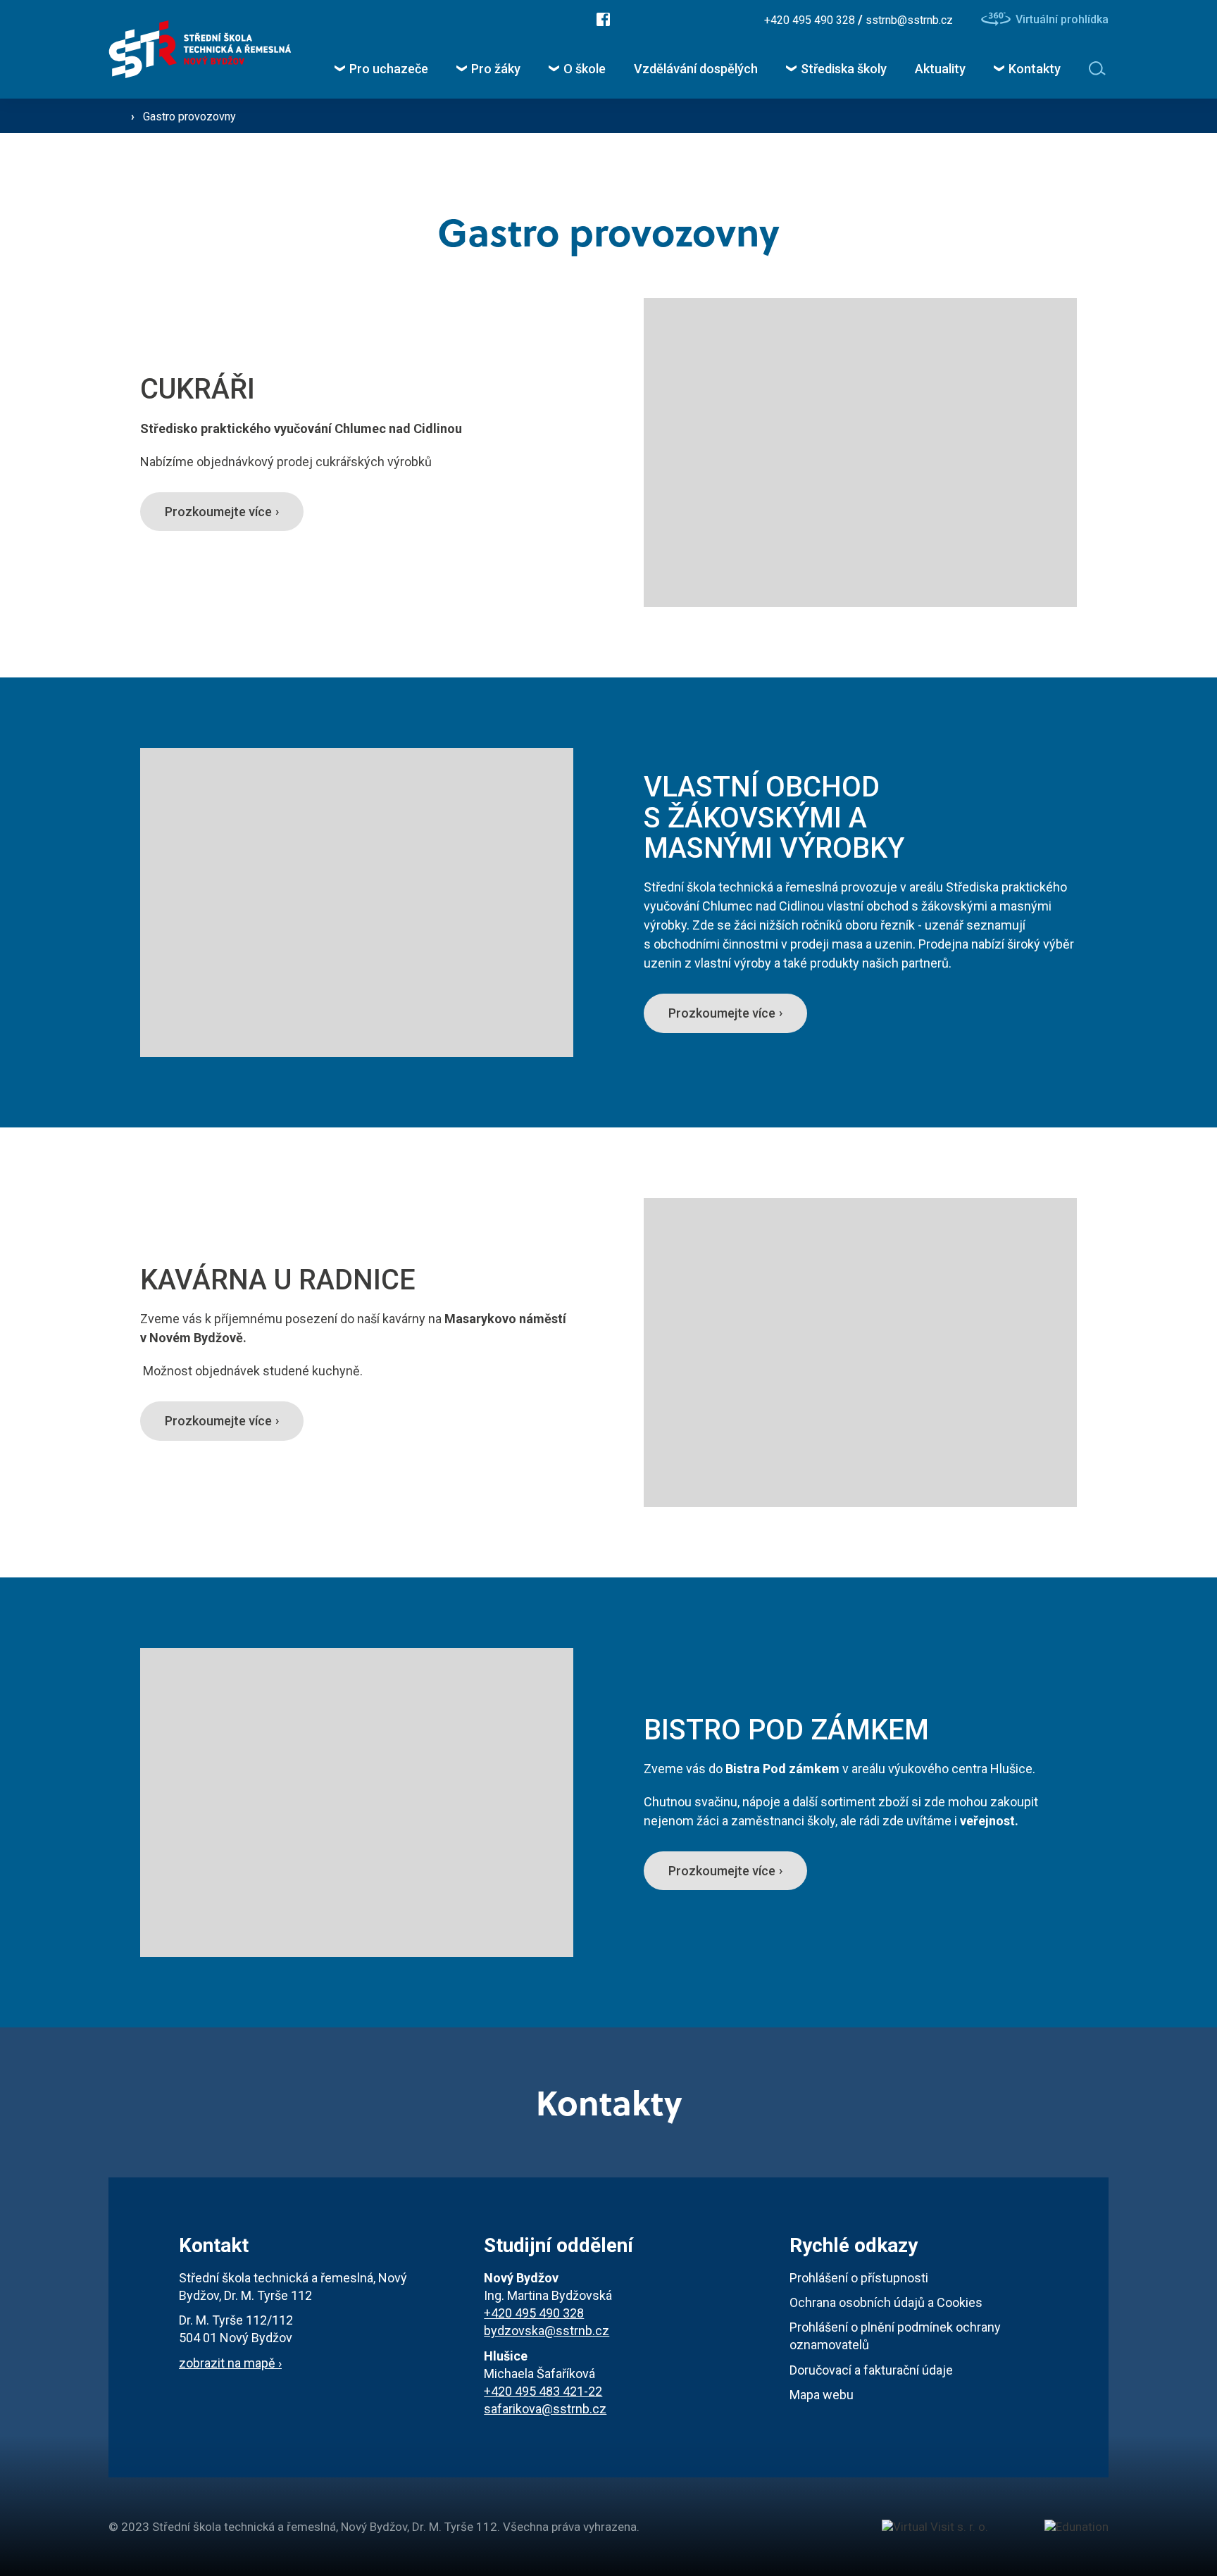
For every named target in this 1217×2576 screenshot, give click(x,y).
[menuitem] (381, 69)
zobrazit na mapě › (230, 2363)
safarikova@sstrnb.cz (545, 2409)
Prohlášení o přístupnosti (859, 2278)
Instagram (645, 19)
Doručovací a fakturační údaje (871, 2370)
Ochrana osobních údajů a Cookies (886, 2302)
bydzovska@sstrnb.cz (547, 2331)
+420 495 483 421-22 (543, 2391)
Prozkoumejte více (218, 512)
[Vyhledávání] (1099, 68)
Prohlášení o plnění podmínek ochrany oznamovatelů (895, 2336)
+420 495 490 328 (811, 20)
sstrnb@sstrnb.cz (909, 20)
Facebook (603, 19)
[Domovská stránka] (200, 50)
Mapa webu (822, 2395)
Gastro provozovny (189, 117)
